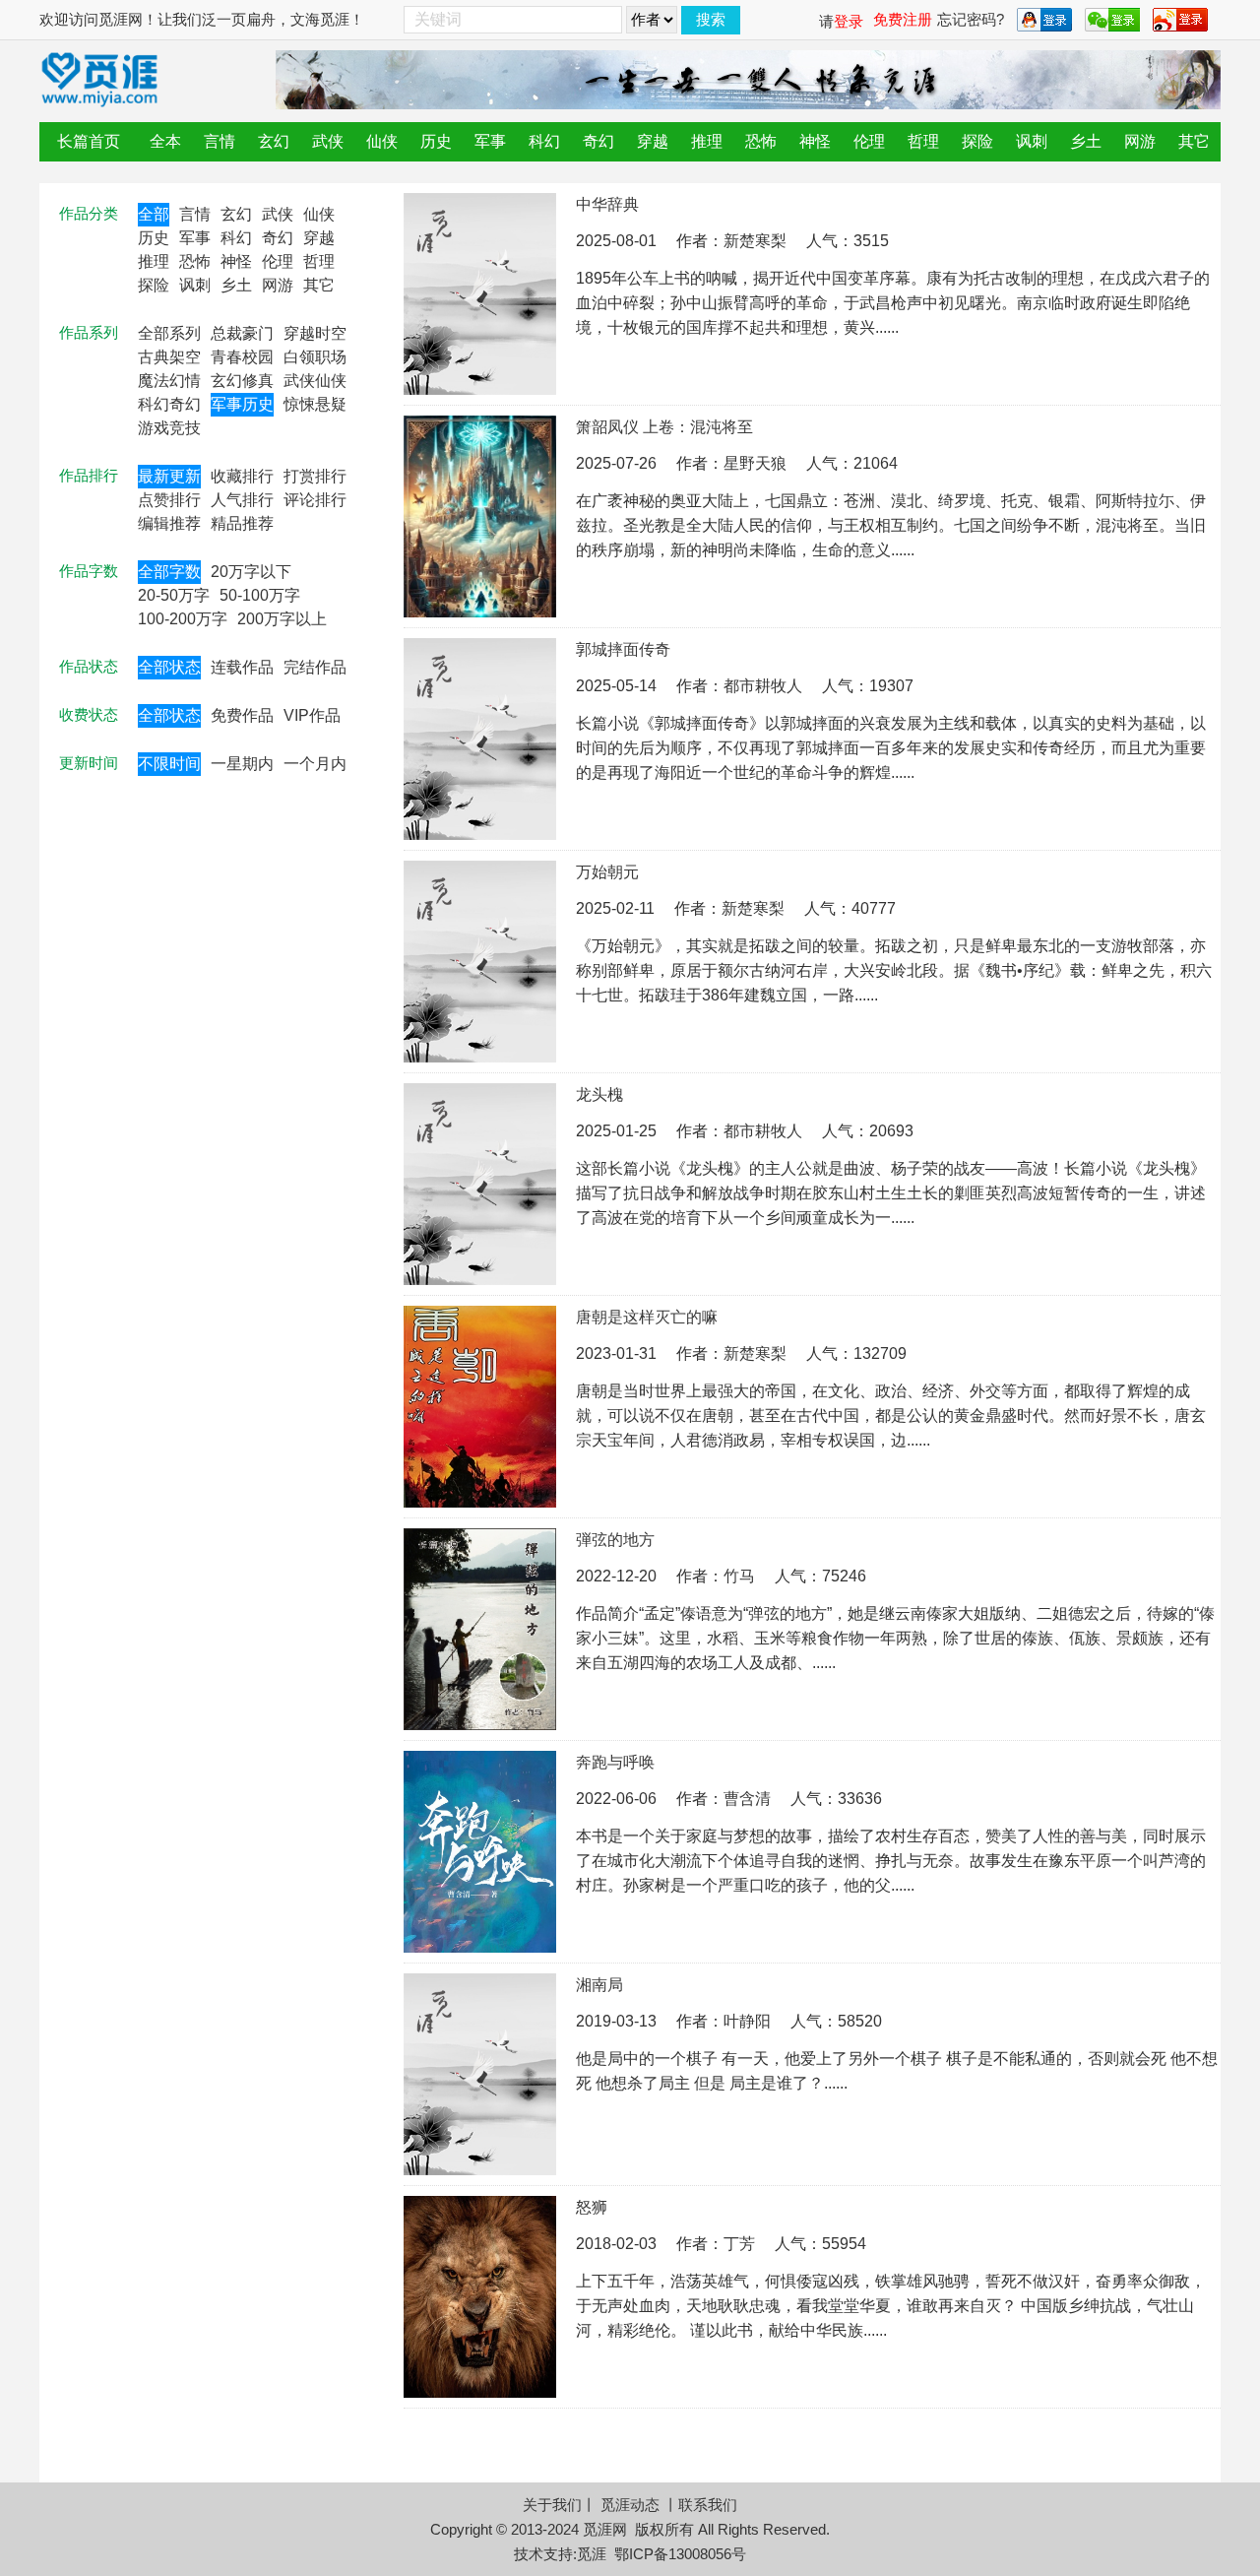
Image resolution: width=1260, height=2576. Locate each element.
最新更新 (169, 476)
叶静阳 (747, 2021)
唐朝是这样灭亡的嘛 (647, 1317)
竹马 (739, 1576)
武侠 (328, 141)
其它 (1194, 141)
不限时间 (169, 764)
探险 (977, 141)
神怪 (815, 141)
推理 (707, 141)
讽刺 (1032, 141)
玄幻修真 (242, 381)
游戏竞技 (169, 428)
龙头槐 (599, 1095)
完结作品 (315, 667)
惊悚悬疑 (315, 404)
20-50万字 (174, 595)
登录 (849, 21)
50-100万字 (260, 595)
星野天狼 (755, 463)
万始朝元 (607, 872)
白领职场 (315, 357)
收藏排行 (242, 476)
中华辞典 (607, 204)
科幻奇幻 (169, 404)
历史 (436, 141)
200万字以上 (282, 619)
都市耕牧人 (763, 686)
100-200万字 (183, 619)
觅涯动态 (630, 2505)
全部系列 (169, 333)
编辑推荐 (169, 523)
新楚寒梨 (755, 241)
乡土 (1086, 141)
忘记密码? (971, 19)
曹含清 (747, 1799)
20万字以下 (251, 572)
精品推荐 (242, 523)
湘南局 (599, 1985)
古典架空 (169, 357)
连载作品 (242, 667)
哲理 (923, 141)
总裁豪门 (242, 333)
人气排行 (242, 500)
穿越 (653, 141)
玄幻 (274, 141)
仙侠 (382, 141)
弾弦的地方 (615, 1540)
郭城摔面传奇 (623, 649)
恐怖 (761, 141)
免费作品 (242, 715)
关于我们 (552, 2505)
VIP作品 (312, 715)
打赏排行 (315, 476)
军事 (490, 141)
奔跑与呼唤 (615, 1762)
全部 (154, 214)
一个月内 (315, 764)
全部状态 (169, 667)
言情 (220, 141)
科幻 (544, 141)
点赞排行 (169, 500)
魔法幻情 (169, 381)
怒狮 (592, 2207)
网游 (1140, 141)
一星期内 (242, 764)
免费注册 (903, 19)
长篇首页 (89, 141)
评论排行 (315, 500)
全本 (165, 141)
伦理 (869, 141)
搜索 (711, 19)
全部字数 (169, 572)
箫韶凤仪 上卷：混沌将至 (664, 427)
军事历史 (242, 404)
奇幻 (598, 141)
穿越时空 (315, 333)
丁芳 (739, 2244)
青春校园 (242, 357)
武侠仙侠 (315, 381)
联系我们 (708, 2505)
